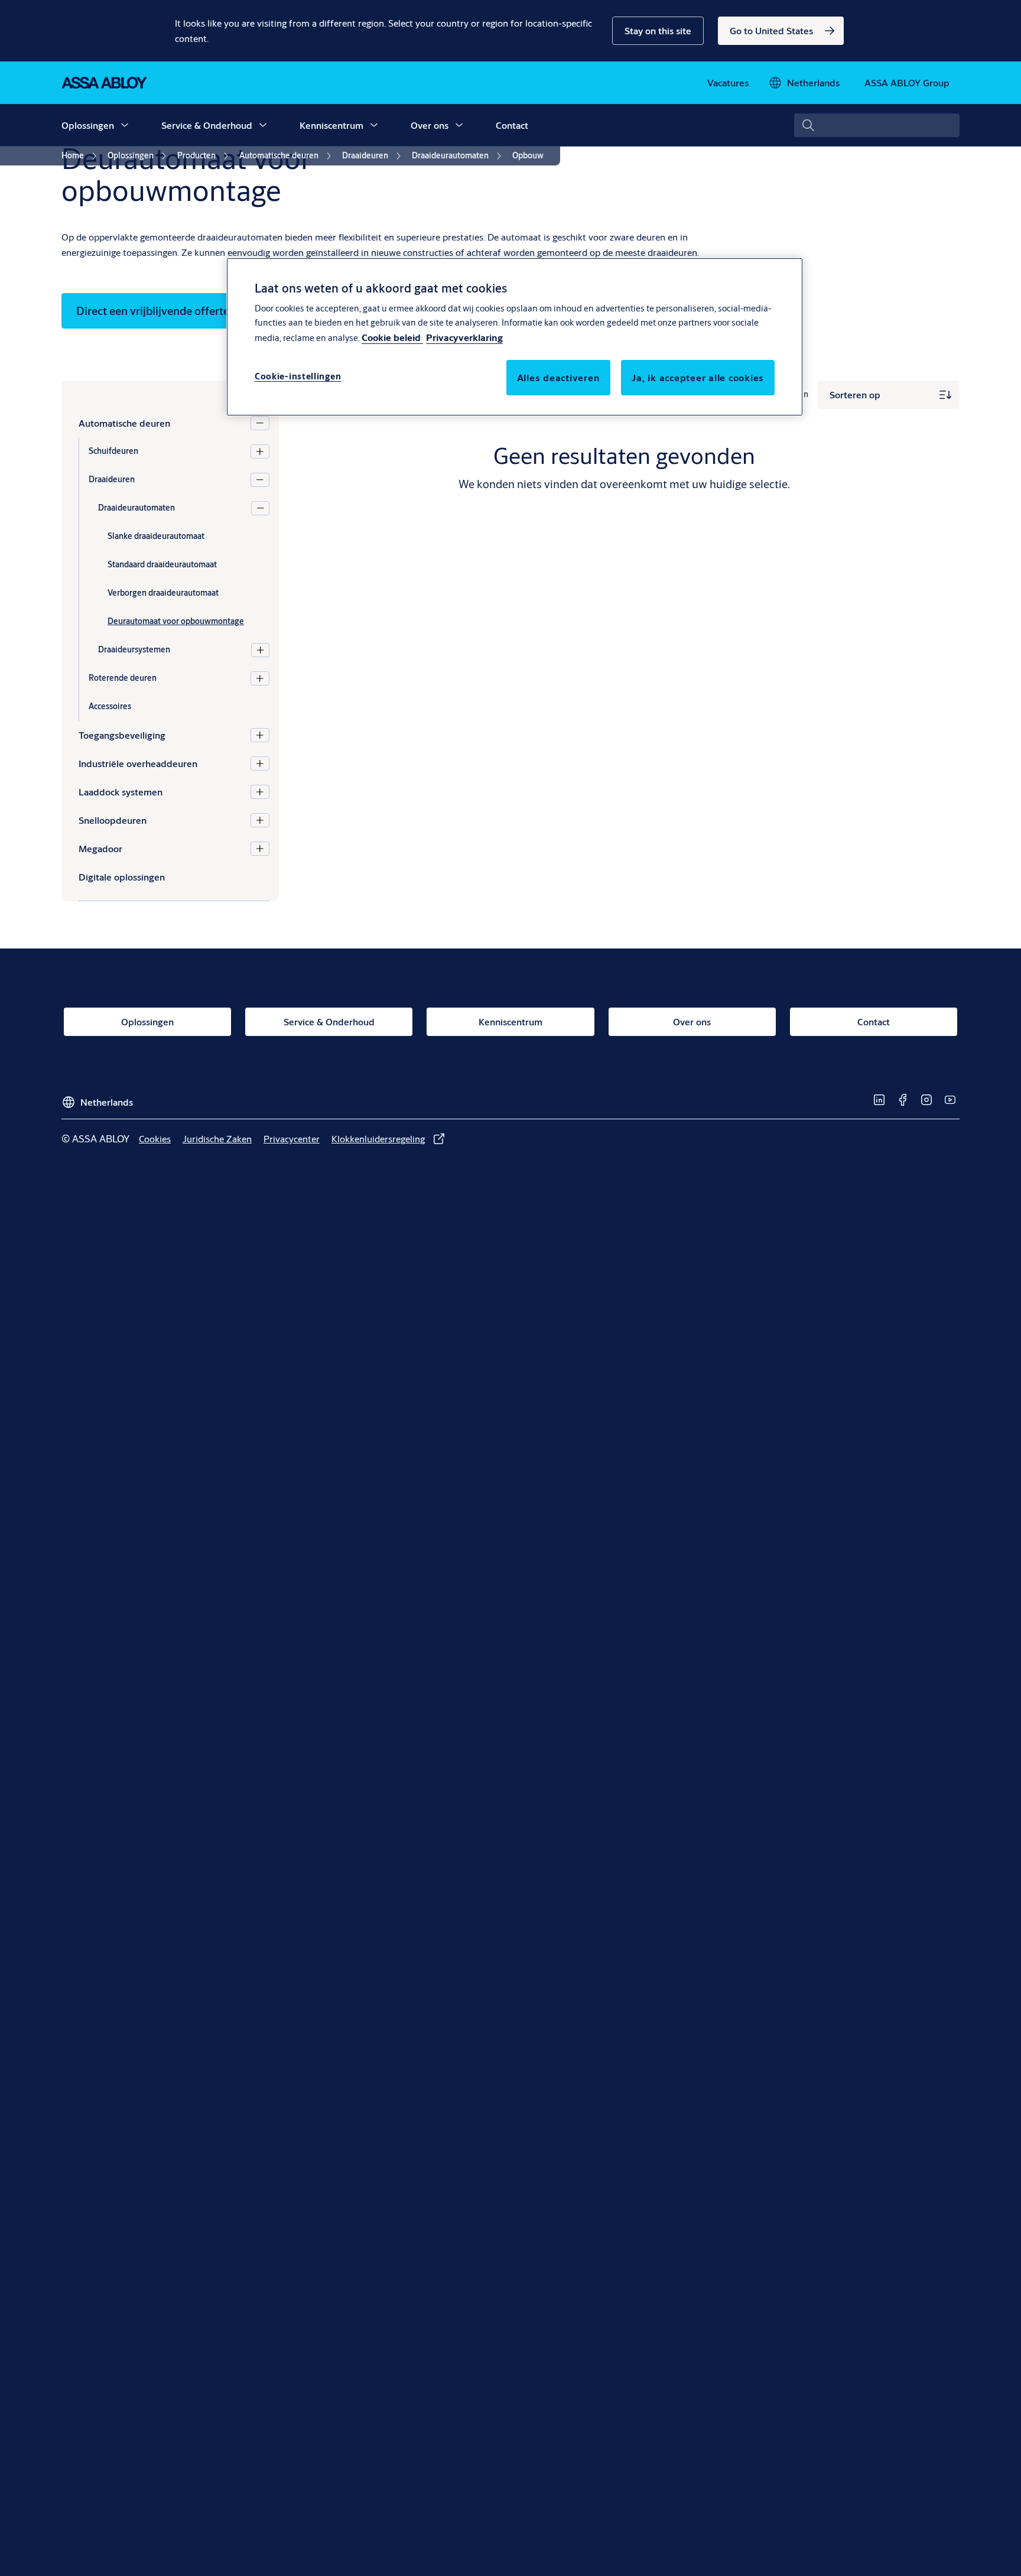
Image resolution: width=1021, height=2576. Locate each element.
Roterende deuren (123, 678)
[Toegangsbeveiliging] (260, 735)
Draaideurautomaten (136, 508)
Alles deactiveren (559, 377)
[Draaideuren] (260, 480)
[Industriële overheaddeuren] (260, 764)
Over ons (430, 125)
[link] (781, 31)
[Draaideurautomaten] (260, 508)
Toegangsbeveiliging (122, 735)
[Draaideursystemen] (260, 650)
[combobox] (877, 125)
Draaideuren (112, 479)
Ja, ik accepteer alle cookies (698, 377)
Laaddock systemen (121, 792)
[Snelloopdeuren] (260, 820)
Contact (512, 125)
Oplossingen (88, 125)
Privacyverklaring (464, 337)
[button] (658, 31)
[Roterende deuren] (260, 678)
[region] (515, 337)
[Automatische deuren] (260, 423)
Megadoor (100, 848)
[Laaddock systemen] (260, 792)
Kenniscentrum (331, 125)
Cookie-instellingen (298, 376)
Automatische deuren (124, 423)
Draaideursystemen (134, 649)
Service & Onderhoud (207, 125)
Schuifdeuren (113, 451)
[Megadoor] (260, 849)
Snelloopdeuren (113, 820)
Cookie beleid (392, 337)
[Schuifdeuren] (260, 451)
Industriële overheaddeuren (138, 763)
